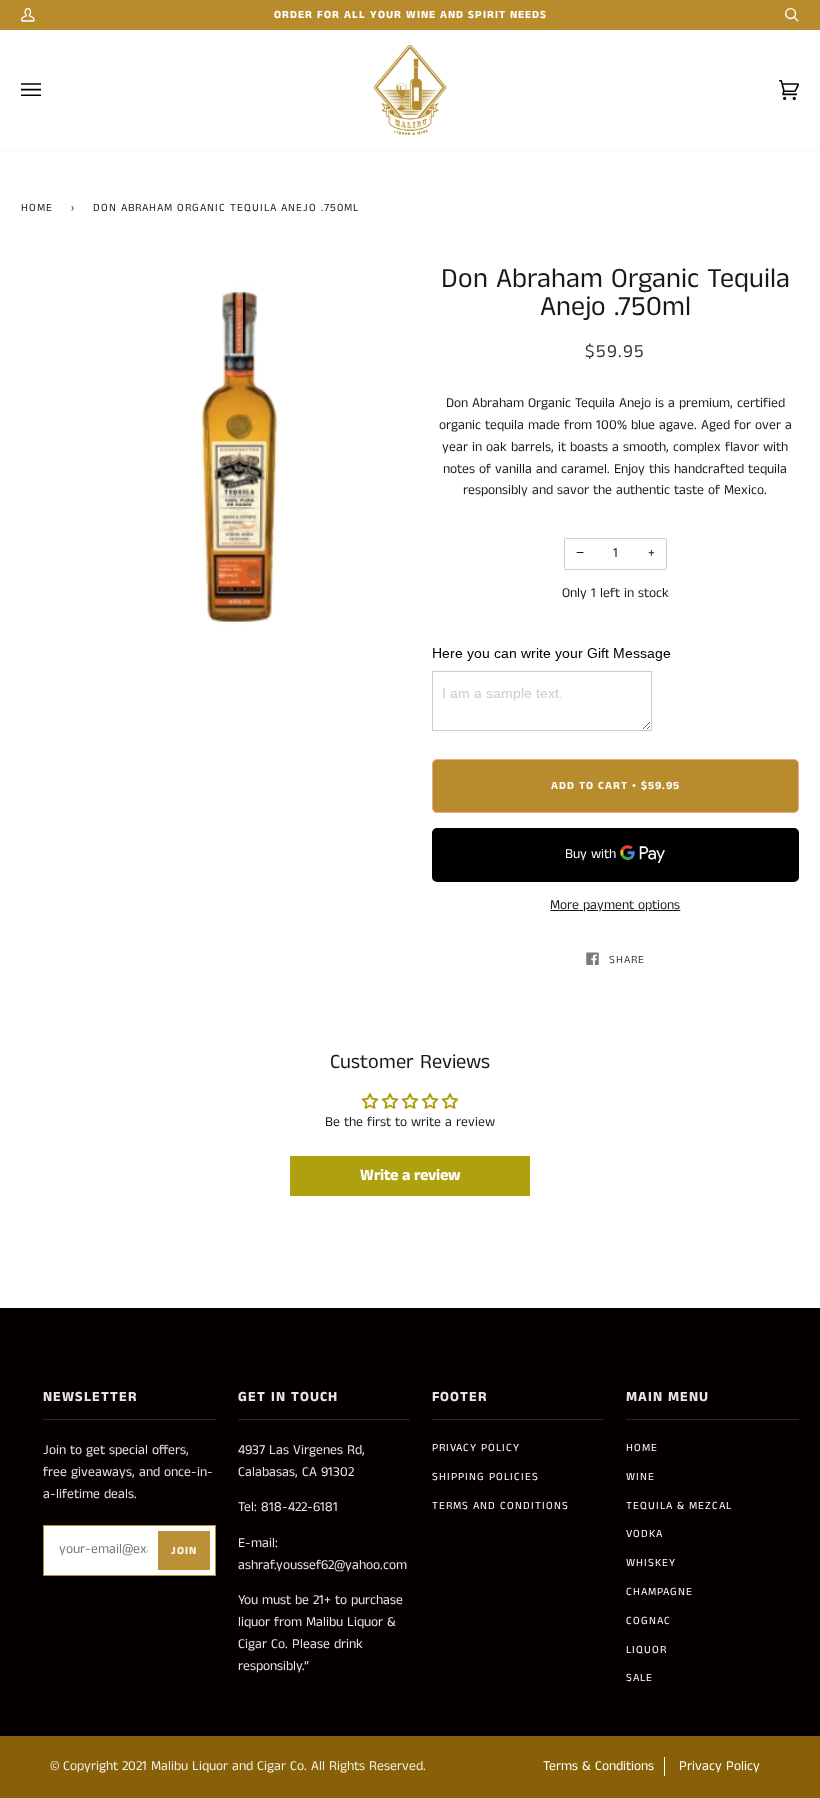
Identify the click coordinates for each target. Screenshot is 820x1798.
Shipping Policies (485, 1477)
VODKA (644, 1534)
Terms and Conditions (500, 1506)
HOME (642, 1448)
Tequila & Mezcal (679, 1506)
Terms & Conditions (598, 1766)
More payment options (615, 905)
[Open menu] (51, 90)
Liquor (646, 1650)
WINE (640, 1477)
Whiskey (651, 1563)
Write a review (410, 1175)
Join (184, 1551)
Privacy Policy (476, 1448)
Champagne (659, 1592)
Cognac (648, 1621)
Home (37, 208)
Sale (639, 1678)
